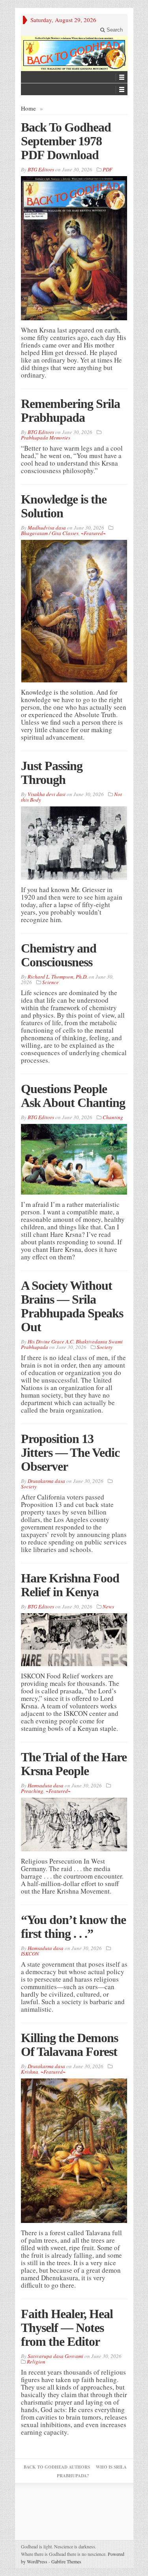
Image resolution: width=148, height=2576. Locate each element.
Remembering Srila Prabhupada (70, 411)
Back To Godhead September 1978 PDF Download (66, 141)
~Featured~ (93, 533)
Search (114, 30)
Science (51, 982)
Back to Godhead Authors (57, 2467)
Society (105, 1347)
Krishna (30, 2072)
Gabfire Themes (66, 2561)
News (108, 1606)
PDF (108, 169)
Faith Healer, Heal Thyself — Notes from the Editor (67, 2328)
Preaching (32, 1791)
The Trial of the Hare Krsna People (74, 1764)
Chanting (113, 1117)
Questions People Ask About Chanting (73, 1096)
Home (28, 108)
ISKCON (30, 1954)
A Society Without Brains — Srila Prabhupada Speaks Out (72, 1306)
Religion (36, 2362)
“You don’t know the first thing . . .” (73, 1927)
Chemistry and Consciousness (59, 955)
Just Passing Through (52, 773)
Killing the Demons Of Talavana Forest (69, 2045)
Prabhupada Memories (46, 438)
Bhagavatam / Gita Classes (50, 533)
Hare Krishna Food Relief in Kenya (70, 1585)
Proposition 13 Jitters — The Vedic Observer (70, 1452)
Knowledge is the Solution (64, 506)
